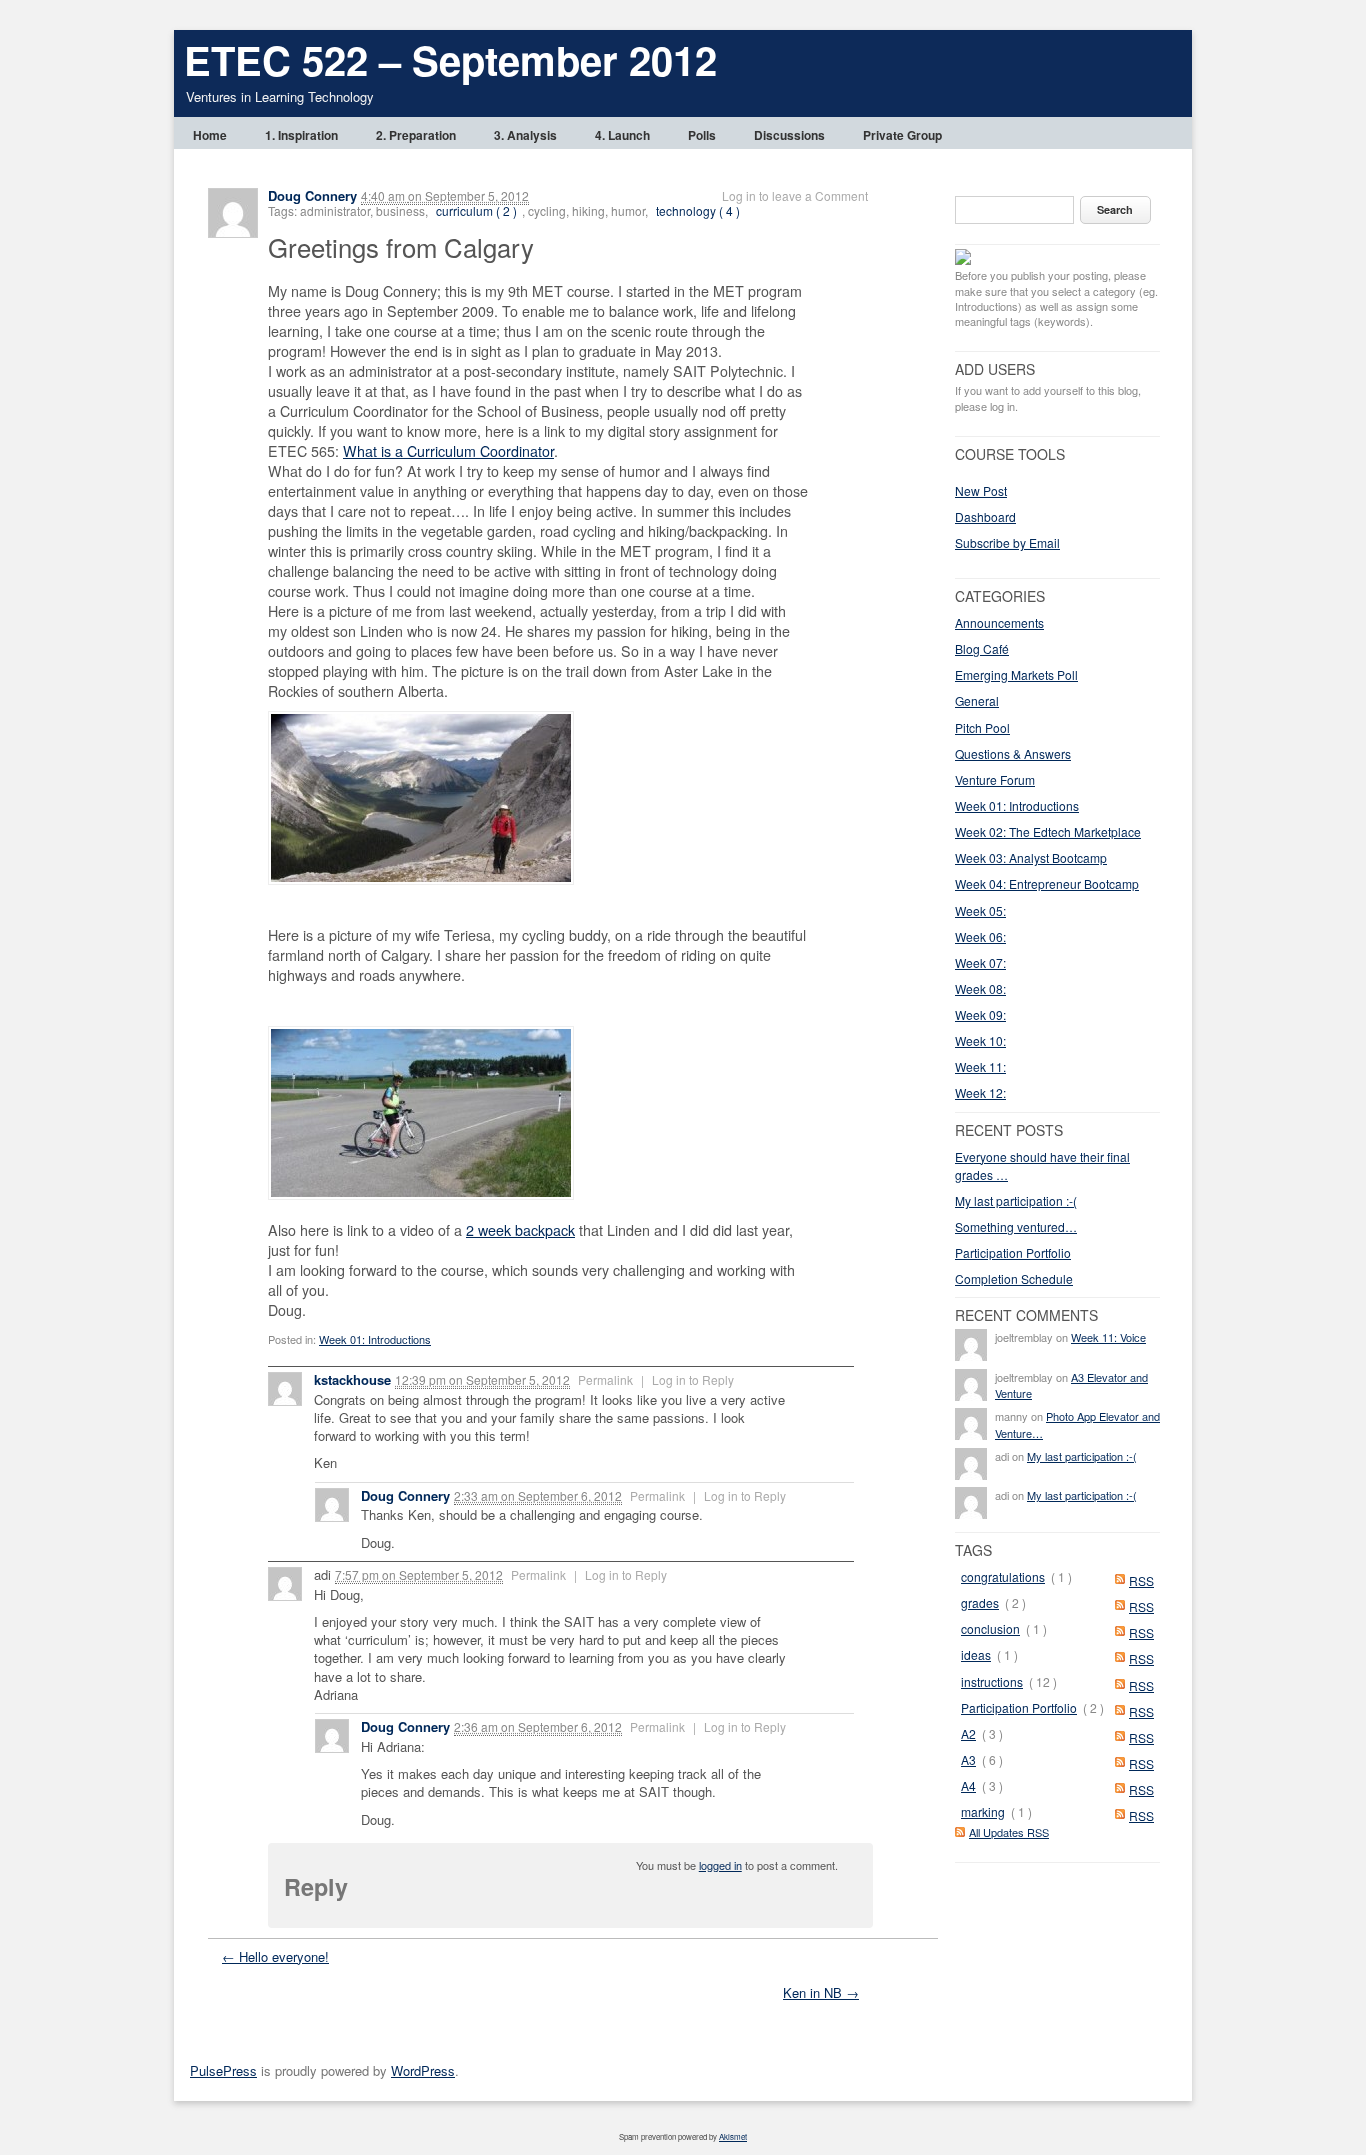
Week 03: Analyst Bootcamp (1031, 857)
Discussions (789, 135)
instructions (992, 1681)
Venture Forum (995, 779)
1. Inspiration (301, 135)
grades (980, 1602)
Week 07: (980, 962)
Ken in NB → (821, 1992)
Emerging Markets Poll (1016, 674)
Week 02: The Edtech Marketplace (1048, 831)
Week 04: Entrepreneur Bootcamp (1047, 883)
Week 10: (980, 1040)
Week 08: (980, 988)
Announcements (999, 622)
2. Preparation (416, 135)
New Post (981, 490)
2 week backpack (520, 1230)
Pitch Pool (982, 727)
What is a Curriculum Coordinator (448, 451)
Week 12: (980, 1092)
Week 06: (980, 936)
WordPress (423, 2070)
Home (210, 135)
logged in (720, 1865)
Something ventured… (1016, 1226)
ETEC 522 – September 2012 (450, 59)
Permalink (605, 1379)
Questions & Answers (1013, 753)
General (977, 700)
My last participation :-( (1016, 1200)
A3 (968, 1759)
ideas (976, 1654)
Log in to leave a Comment (795, 195)
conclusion (990, 1628)
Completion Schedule (1014, 1278)
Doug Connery (312, 195)
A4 (968, 1785)
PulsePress (223, 2070)
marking (983, 1811)
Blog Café (982, 648)
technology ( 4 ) (698, 210)
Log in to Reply (693, 1379)
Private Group (902, 135)
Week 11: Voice (1108, 1337)
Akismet (733, 2136)
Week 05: (980, 910)
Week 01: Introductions (375, 1339)
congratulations (1003, 1576)
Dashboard (985, 516)
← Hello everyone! (275, 1956)
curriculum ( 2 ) (476, 210)
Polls (702, 135)
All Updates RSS (1009, 1832)
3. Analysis (525, 135)
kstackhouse (352, 1379)
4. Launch (622, 135)
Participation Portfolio (1013, 1252)
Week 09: (980, 1014)
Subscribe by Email (1007, 542)
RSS (1141, 1580)
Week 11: (980, 1066)
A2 (968, 1733)
